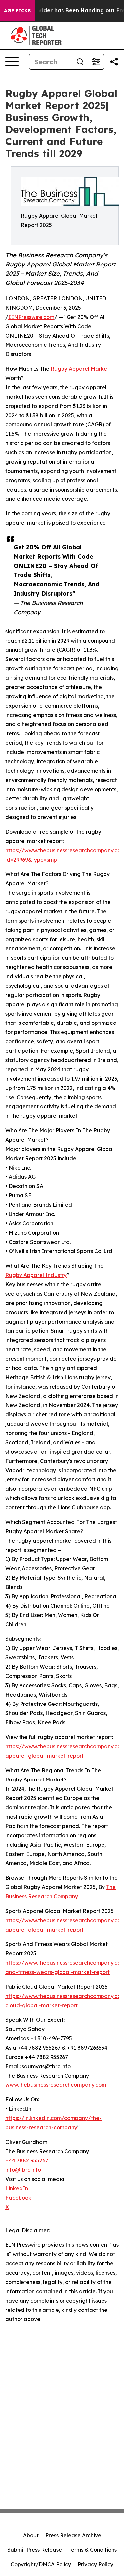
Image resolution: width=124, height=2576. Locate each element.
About (31, 2535)
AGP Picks (17, 11)
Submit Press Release (35, 2550)
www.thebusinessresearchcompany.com (56, 2085)
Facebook (18, 2198)
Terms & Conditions (93, 2550)
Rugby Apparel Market (80, 369)
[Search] (80, 62)
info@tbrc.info (23, 2170)
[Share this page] (114, 62)
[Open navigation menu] (12, 62)
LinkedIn (17, 2188)
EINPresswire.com (31, 317)
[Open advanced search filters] (96, 62)
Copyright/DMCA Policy (41, 2564)
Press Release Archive (73, 2535)
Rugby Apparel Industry (36, 1275)
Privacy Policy (96, 2564)
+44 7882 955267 (27, 2160)
